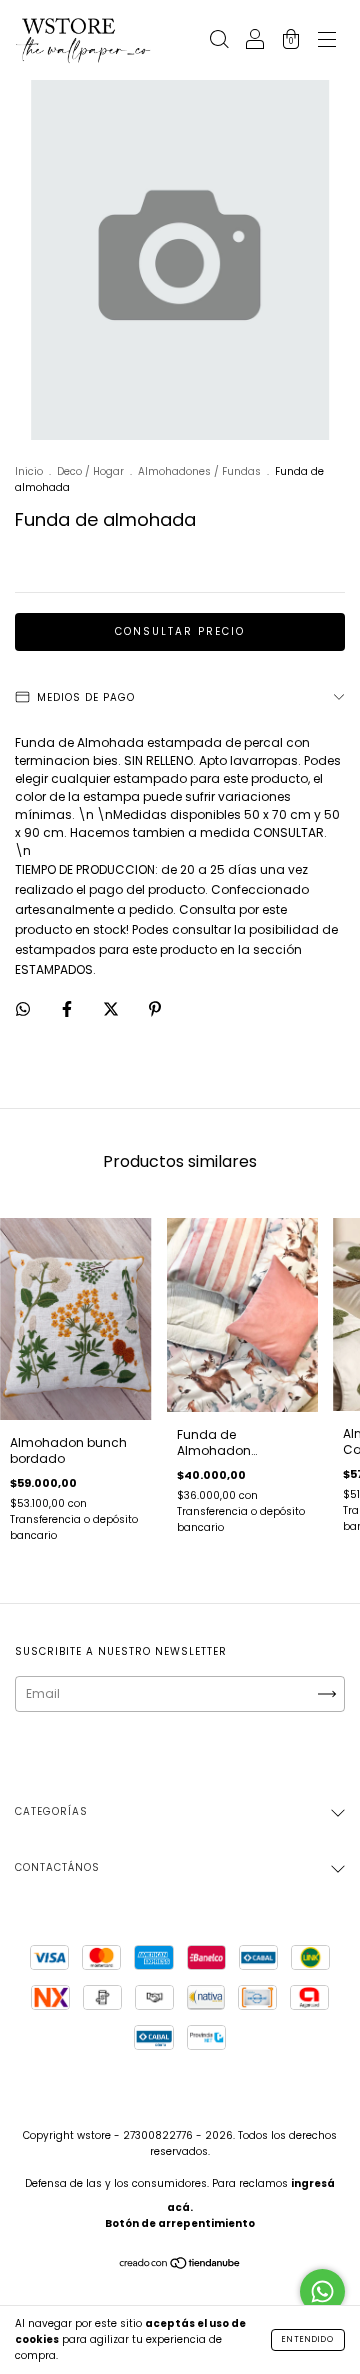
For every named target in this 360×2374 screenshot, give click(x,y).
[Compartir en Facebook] (68, 1008)
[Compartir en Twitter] (112, 1008)
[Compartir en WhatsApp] (23, 1009)
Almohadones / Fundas (199, 471)
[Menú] (327, 41)
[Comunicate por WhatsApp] (322, 2291)
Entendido (308, 2339)
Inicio (29, 471)
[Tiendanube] (180, 2265)
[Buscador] (219, 41)
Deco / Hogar (90, 471)
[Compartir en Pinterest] (155, 1008)
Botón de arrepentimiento (180, 2223)
